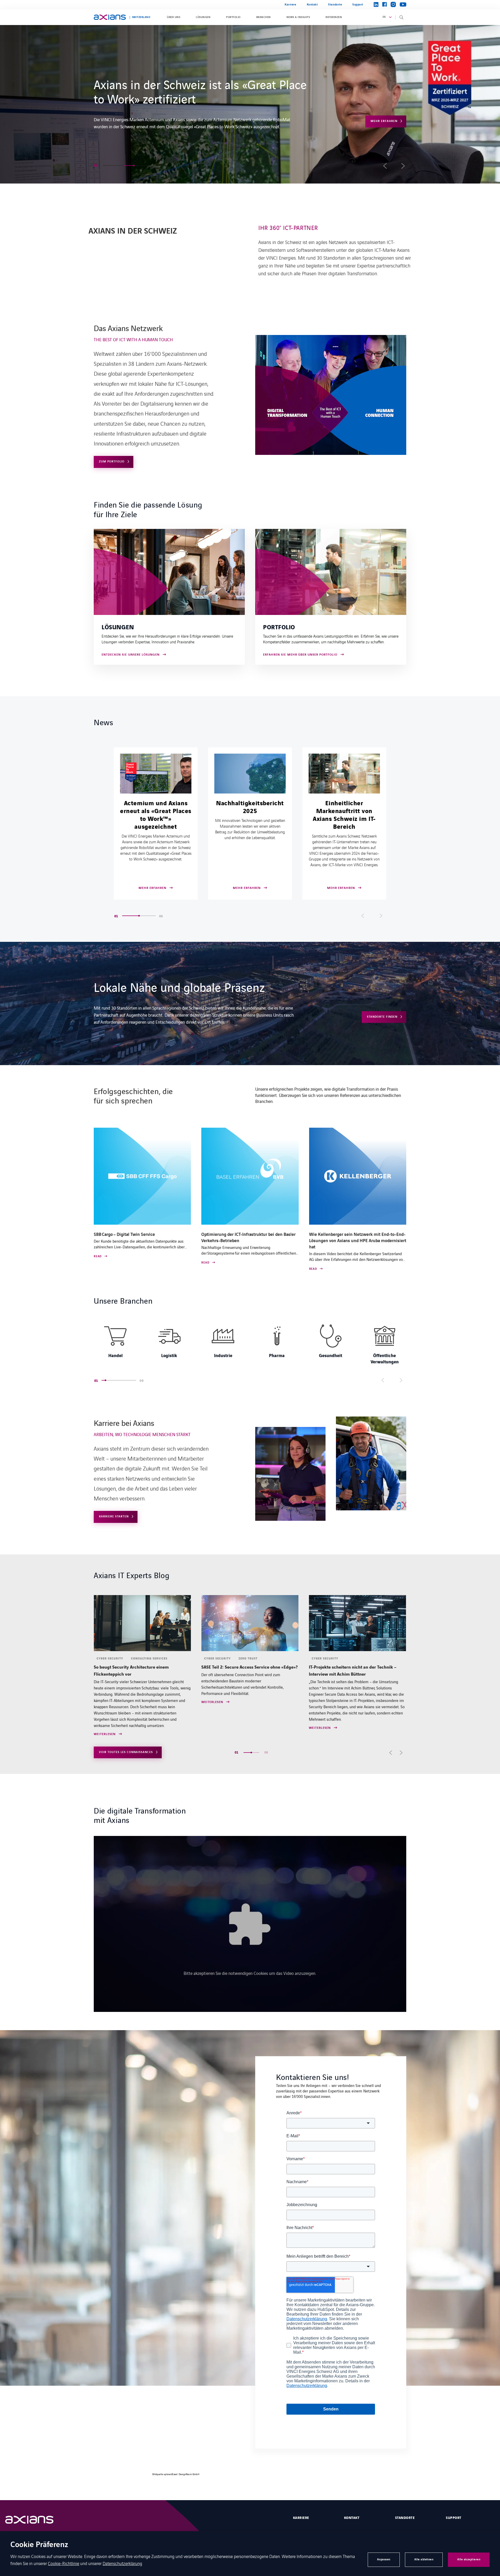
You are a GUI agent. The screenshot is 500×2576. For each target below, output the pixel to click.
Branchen (264, 17)
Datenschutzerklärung (122, 2563)
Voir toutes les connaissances (126, 1752)
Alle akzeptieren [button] (469, 2559)
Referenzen (334, 17)
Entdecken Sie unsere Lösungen (131, 655)
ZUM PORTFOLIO (112, 462)
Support (358, 5)
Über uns (174, 17)
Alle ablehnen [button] (424, 2559)
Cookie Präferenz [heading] (39, 2545)
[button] (108, 166)
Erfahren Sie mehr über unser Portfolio (300, 655)
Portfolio (233, 17)
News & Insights (298, 17)
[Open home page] (110, 17)
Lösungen (203, 17)
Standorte (335, 5)
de (384, 17)
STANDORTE (405, 2518)
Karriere (290, 5)
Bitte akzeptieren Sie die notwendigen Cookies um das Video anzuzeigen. (250, 1973)
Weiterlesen (105, 1702)
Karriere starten (383, 110)
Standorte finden (382, 1017)
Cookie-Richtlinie (64, 2563)
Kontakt (312, 5)
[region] (250, 1343)
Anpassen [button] (384, 2559)
